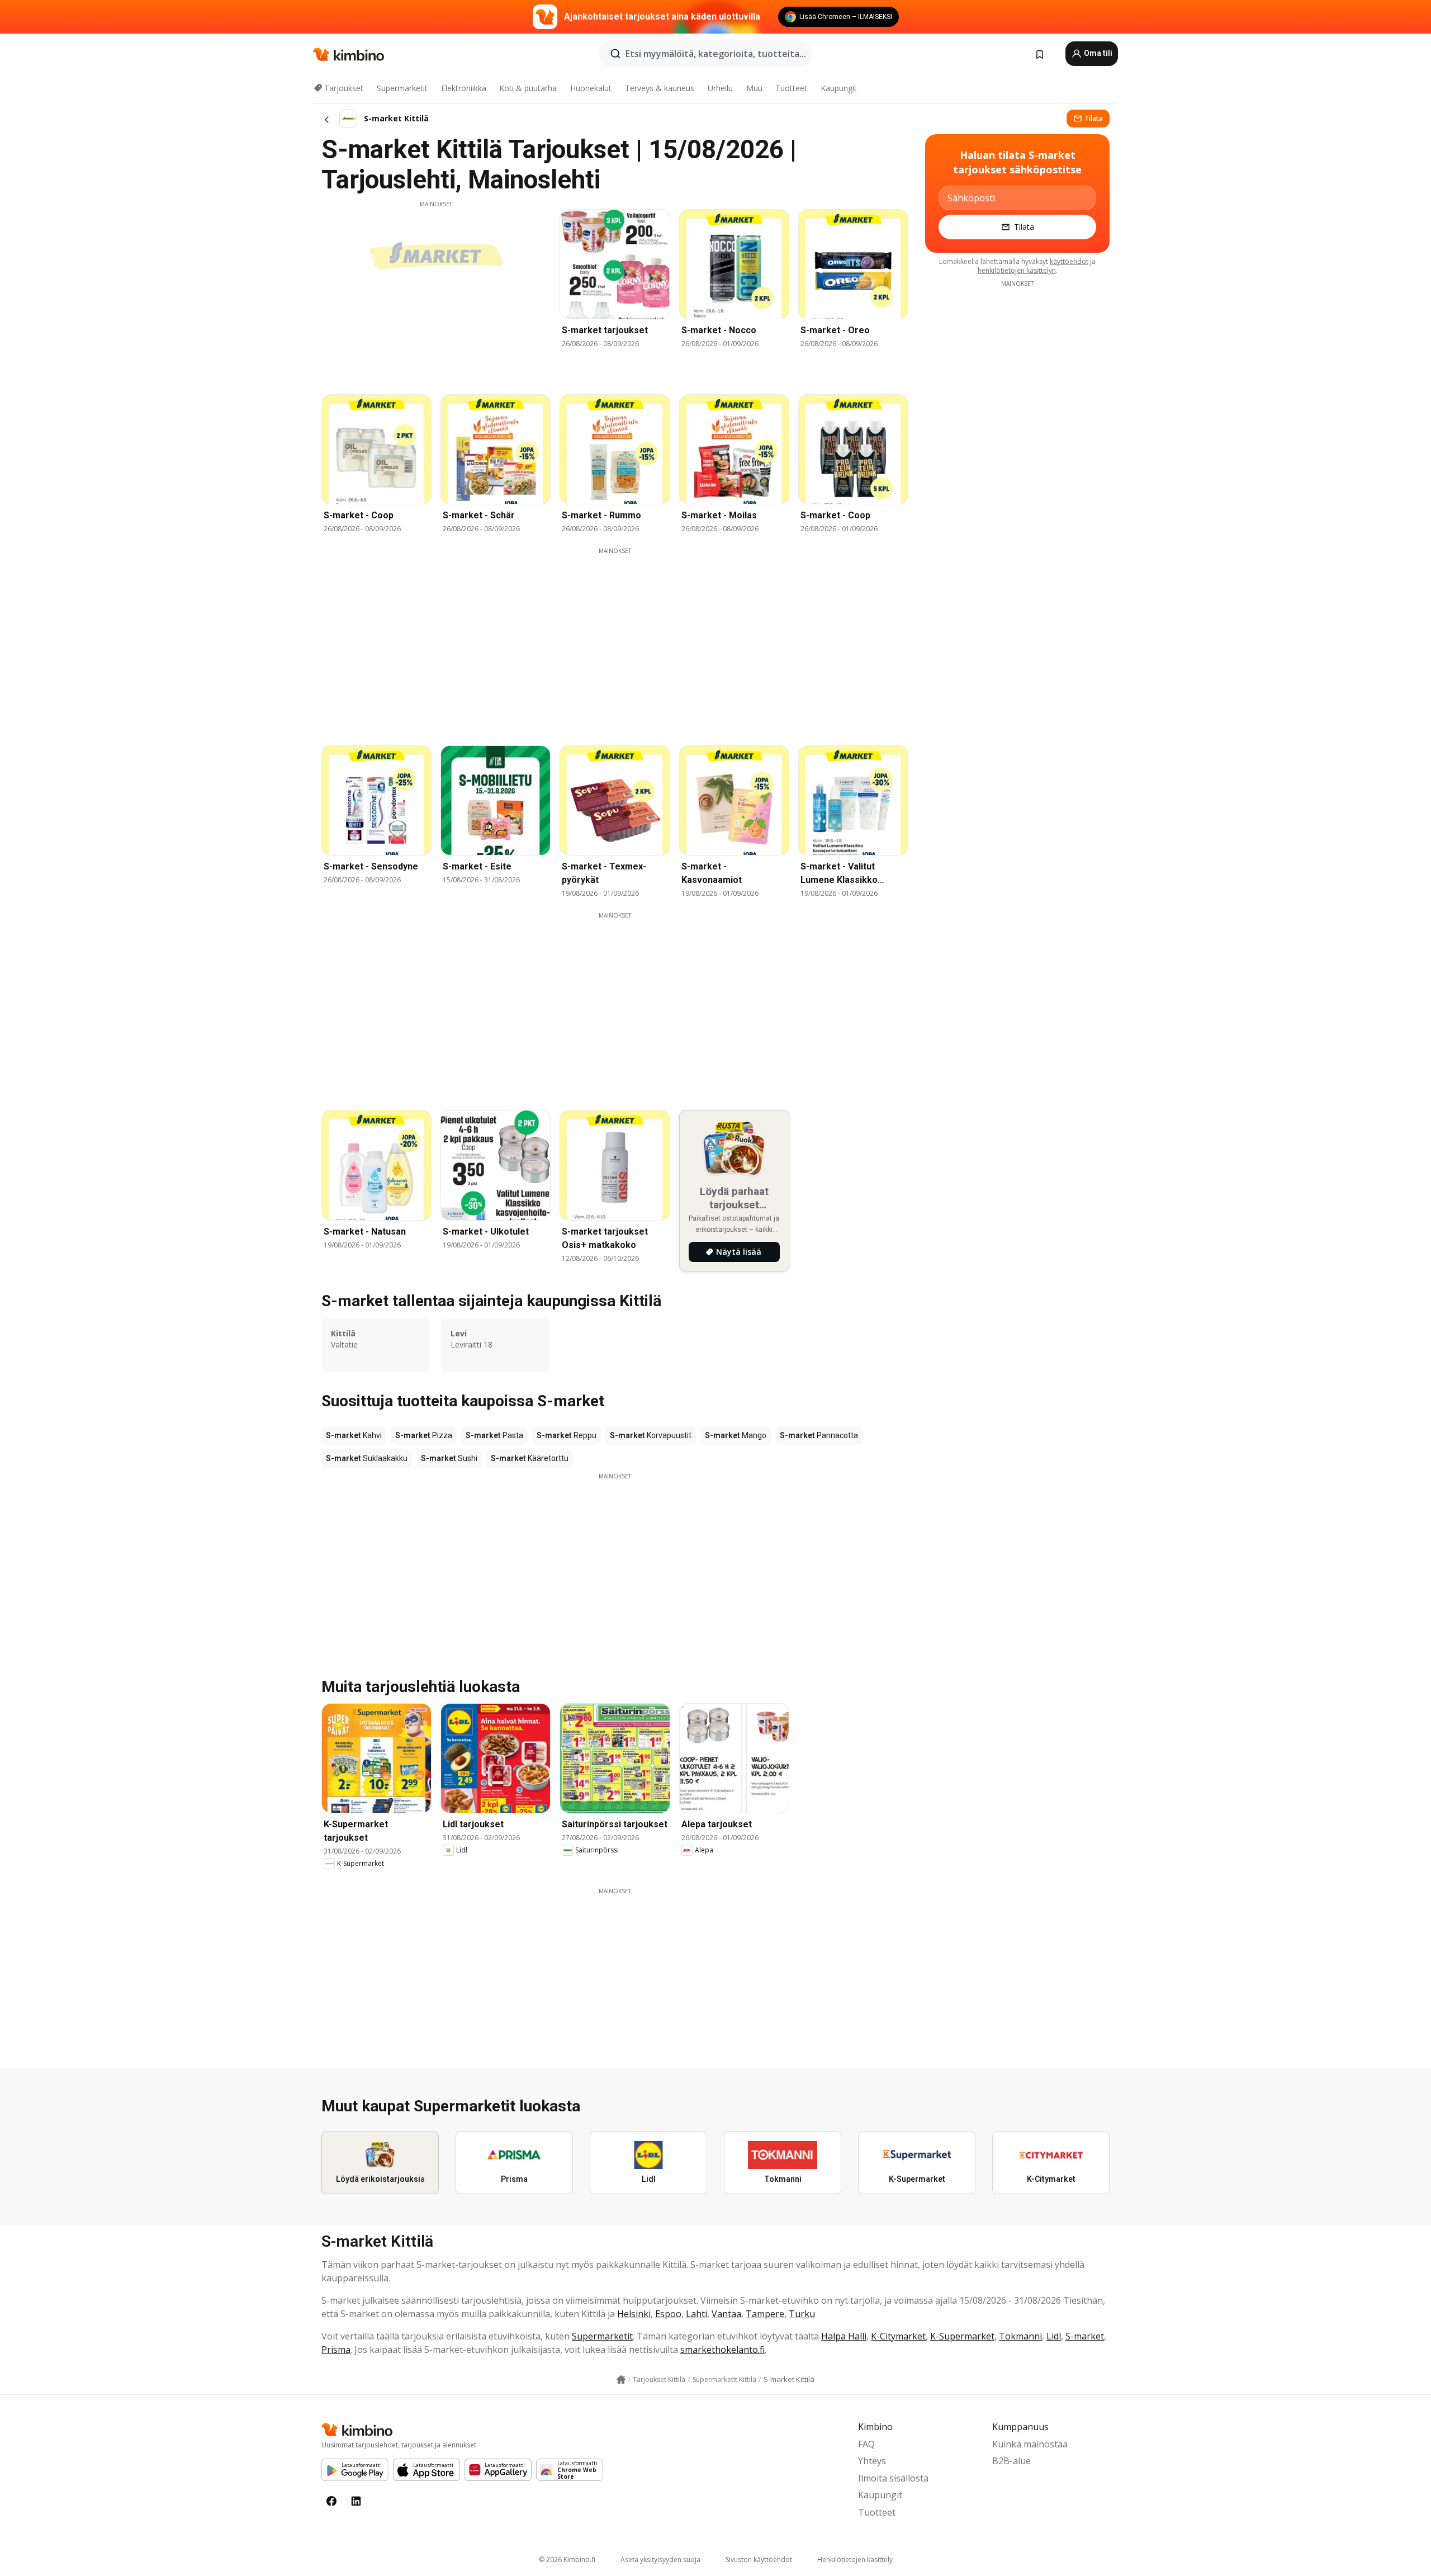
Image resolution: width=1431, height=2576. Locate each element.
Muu (754, 88)
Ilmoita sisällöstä (893, 2478)
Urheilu (720, 88)
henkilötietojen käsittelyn (1017, 270)
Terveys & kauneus (660, 88)
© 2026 (567, 2560)
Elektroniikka (464, 88)
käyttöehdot (1069, 261)
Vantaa (726, 2314)
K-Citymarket (898, 2336)
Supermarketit (402, 88)
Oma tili (1097, 53)
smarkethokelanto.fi (722, 2350)
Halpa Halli (844, 2336)
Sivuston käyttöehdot (759, 2560)
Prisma (336, 2350)
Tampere (765, 2314)
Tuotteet (791, 88)
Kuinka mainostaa (1030, 2444)
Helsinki (634, 2314)
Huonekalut (591, 88)
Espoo (668, 2314)
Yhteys (872, 2461)
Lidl (1054, 2336)
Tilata (1094, 118)
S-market (1085, 2336)
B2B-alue (1011, 2461)
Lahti (696, 2314)
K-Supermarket (962, 2336)
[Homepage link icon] (621, 2380)
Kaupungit (839, 88)
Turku (802, 2314)
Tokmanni (1020, 2336)
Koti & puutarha (528, 88)
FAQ (866, 2444)
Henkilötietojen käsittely (855, 2560)
